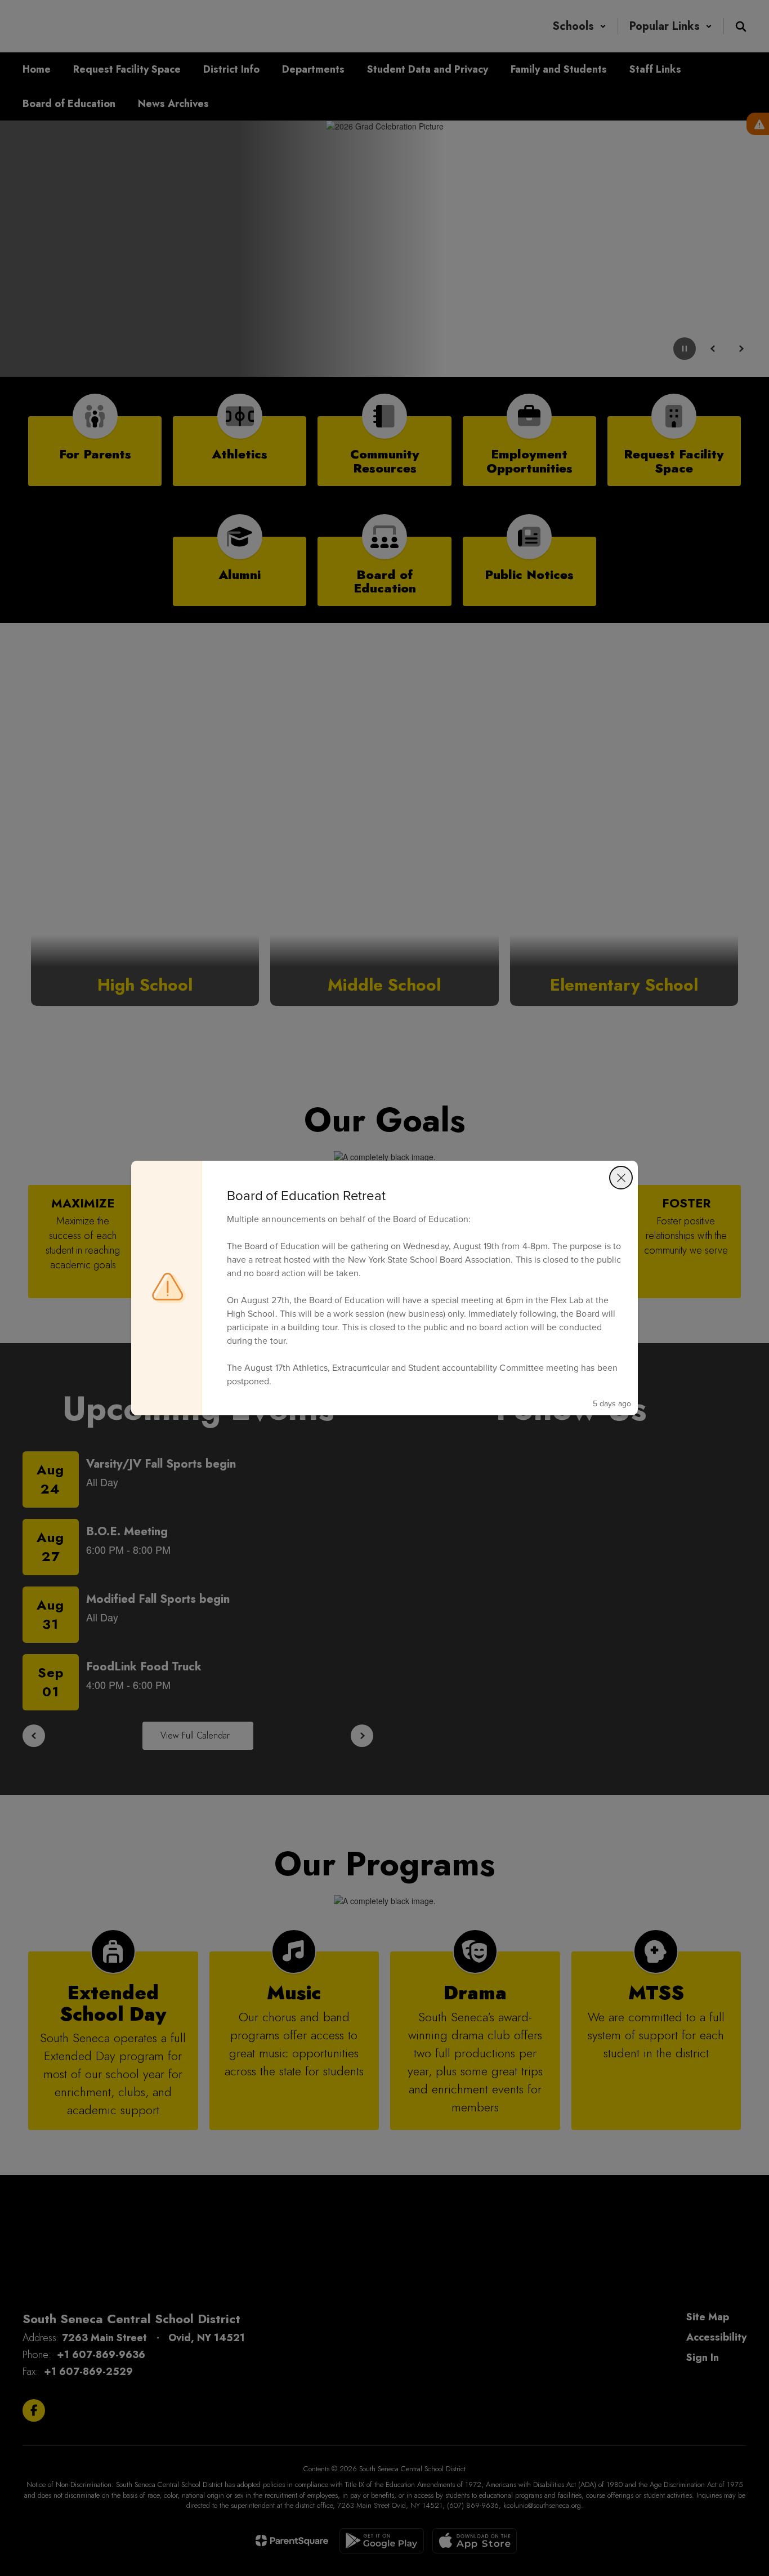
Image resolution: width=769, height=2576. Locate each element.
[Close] (621, 1178)
